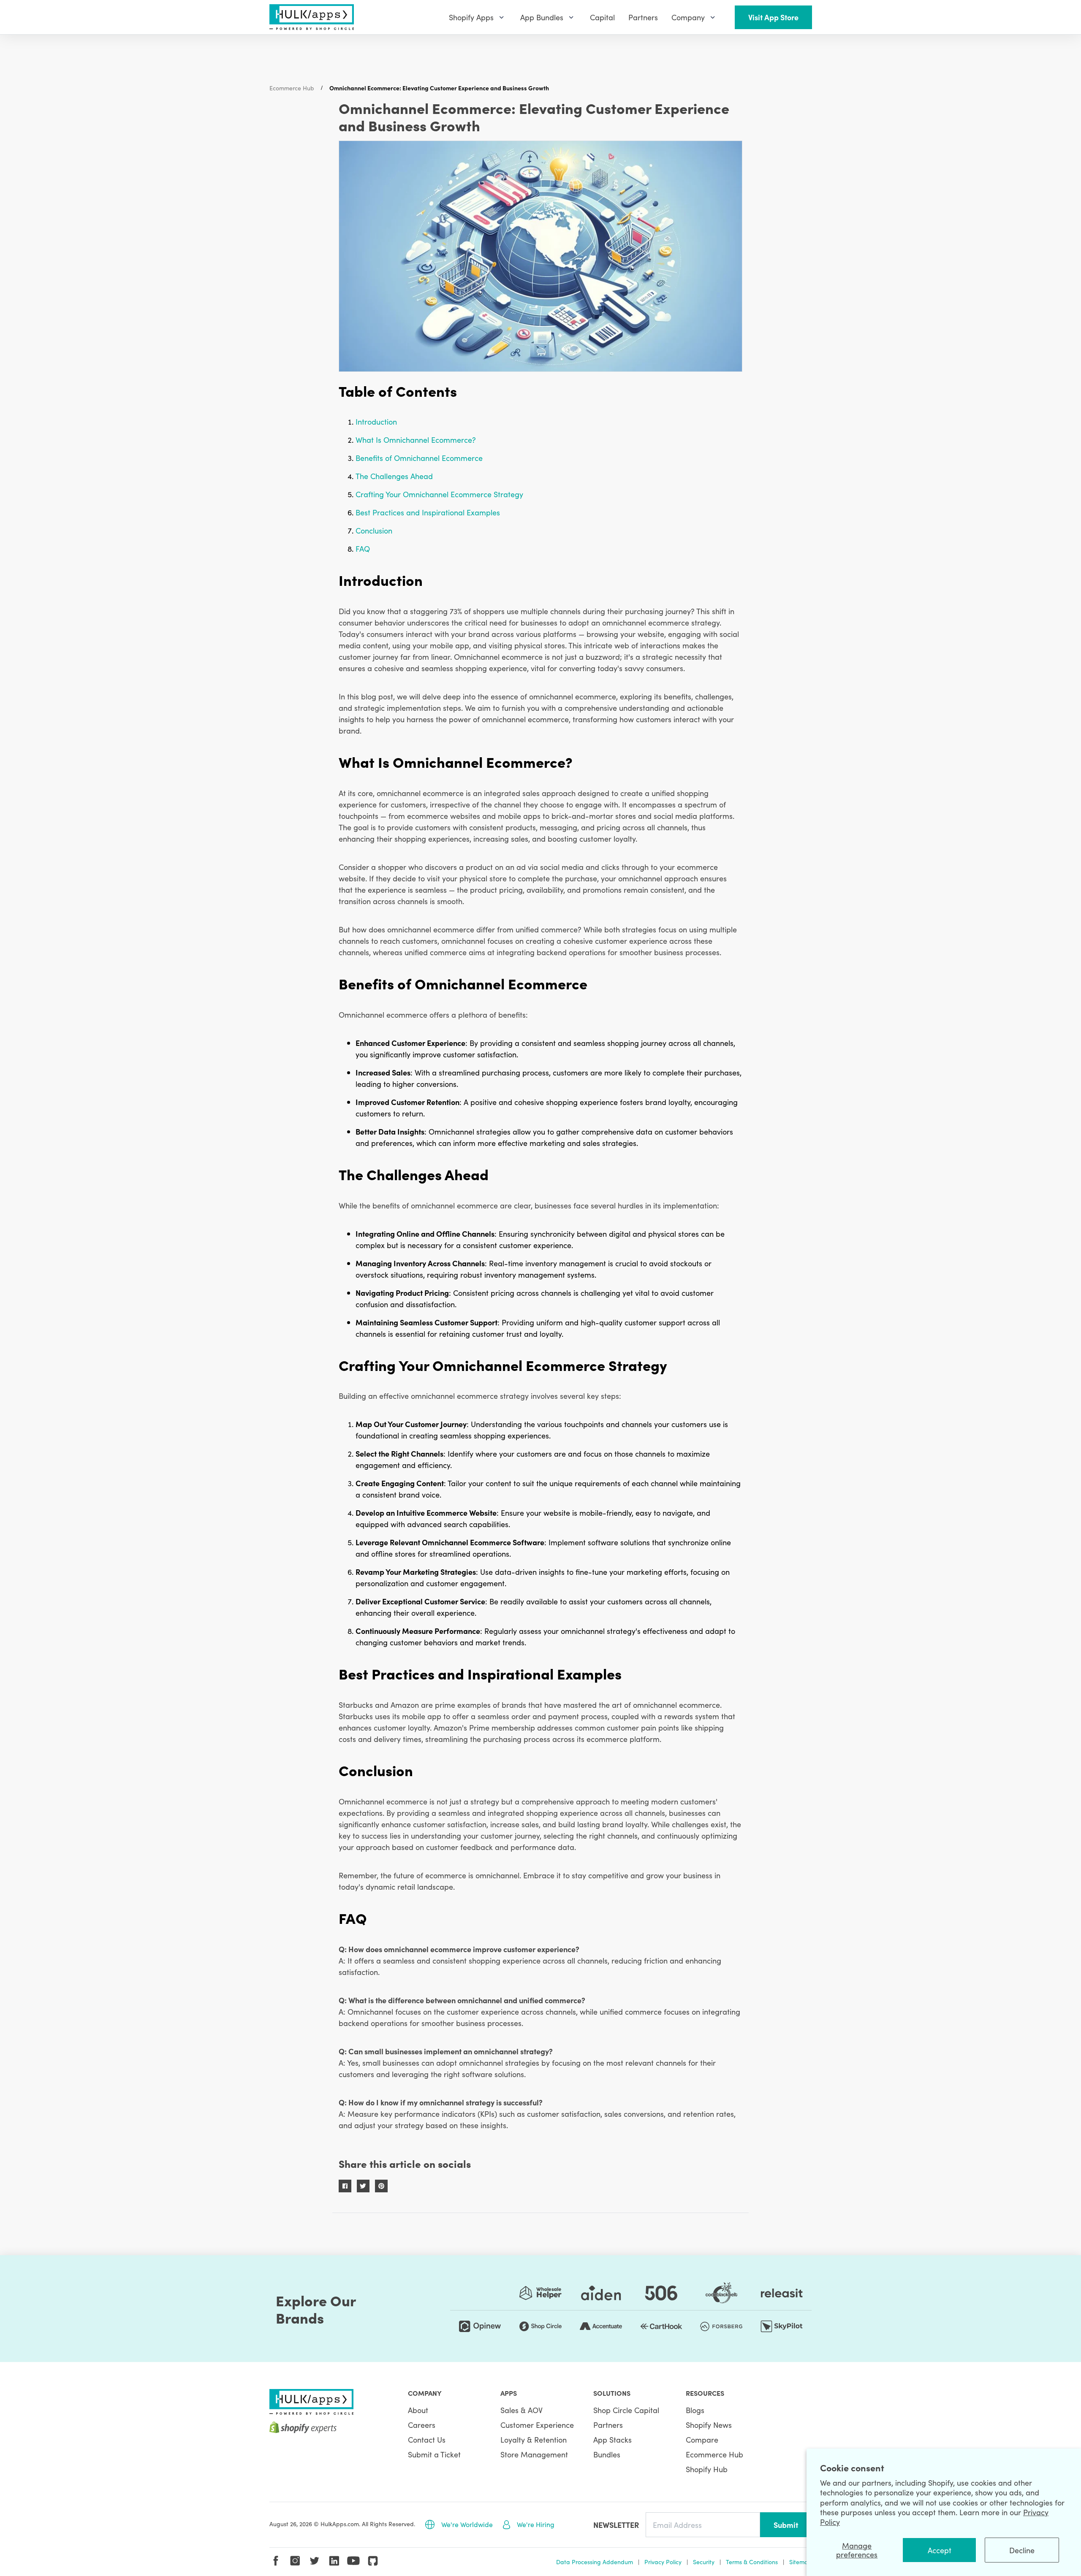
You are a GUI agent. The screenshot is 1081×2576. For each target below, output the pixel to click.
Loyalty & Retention (534, 2439)
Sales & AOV (521, 2410)
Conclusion (374, 530)
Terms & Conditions (752, 2562)
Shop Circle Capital (626, 2410)
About (418, 2410)
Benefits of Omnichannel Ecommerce (419, 458)
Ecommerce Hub (292, 88)
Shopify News (709, 2425)
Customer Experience (537, 2425)
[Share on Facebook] (345, 2186)
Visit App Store (773, 17)
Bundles (607, 2454)
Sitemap (801, 2562)
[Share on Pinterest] (381, 2186)
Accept (940, 2550)
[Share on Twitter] (363, 2186)
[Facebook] (276, 2561)
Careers (422, 2425)
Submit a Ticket (434, 2454)
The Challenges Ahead (394, 476)
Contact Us (427, 2439)
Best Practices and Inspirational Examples (428, 512)
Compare (702, 2439)
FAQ (363, 549)
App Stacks (612, 2439)
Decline (1022, 2550)
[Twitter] (315, 2561)
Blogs (695, 2410)
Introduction (376, 421)
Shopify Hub (707, 2469)
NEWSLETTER (616, 2525)
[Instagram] (295, 2561)
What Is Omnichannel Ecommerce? (416, 440)
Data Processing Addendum (595, 2562)
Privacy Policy (663, 2562)
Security (704, 2562)
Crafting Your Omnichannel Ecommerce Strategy (439, 494)
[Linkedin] (334, 2561)
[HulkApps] (312, 17)
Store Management (534, 2454)
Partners (608, 2425)
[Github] (373, 2561)
